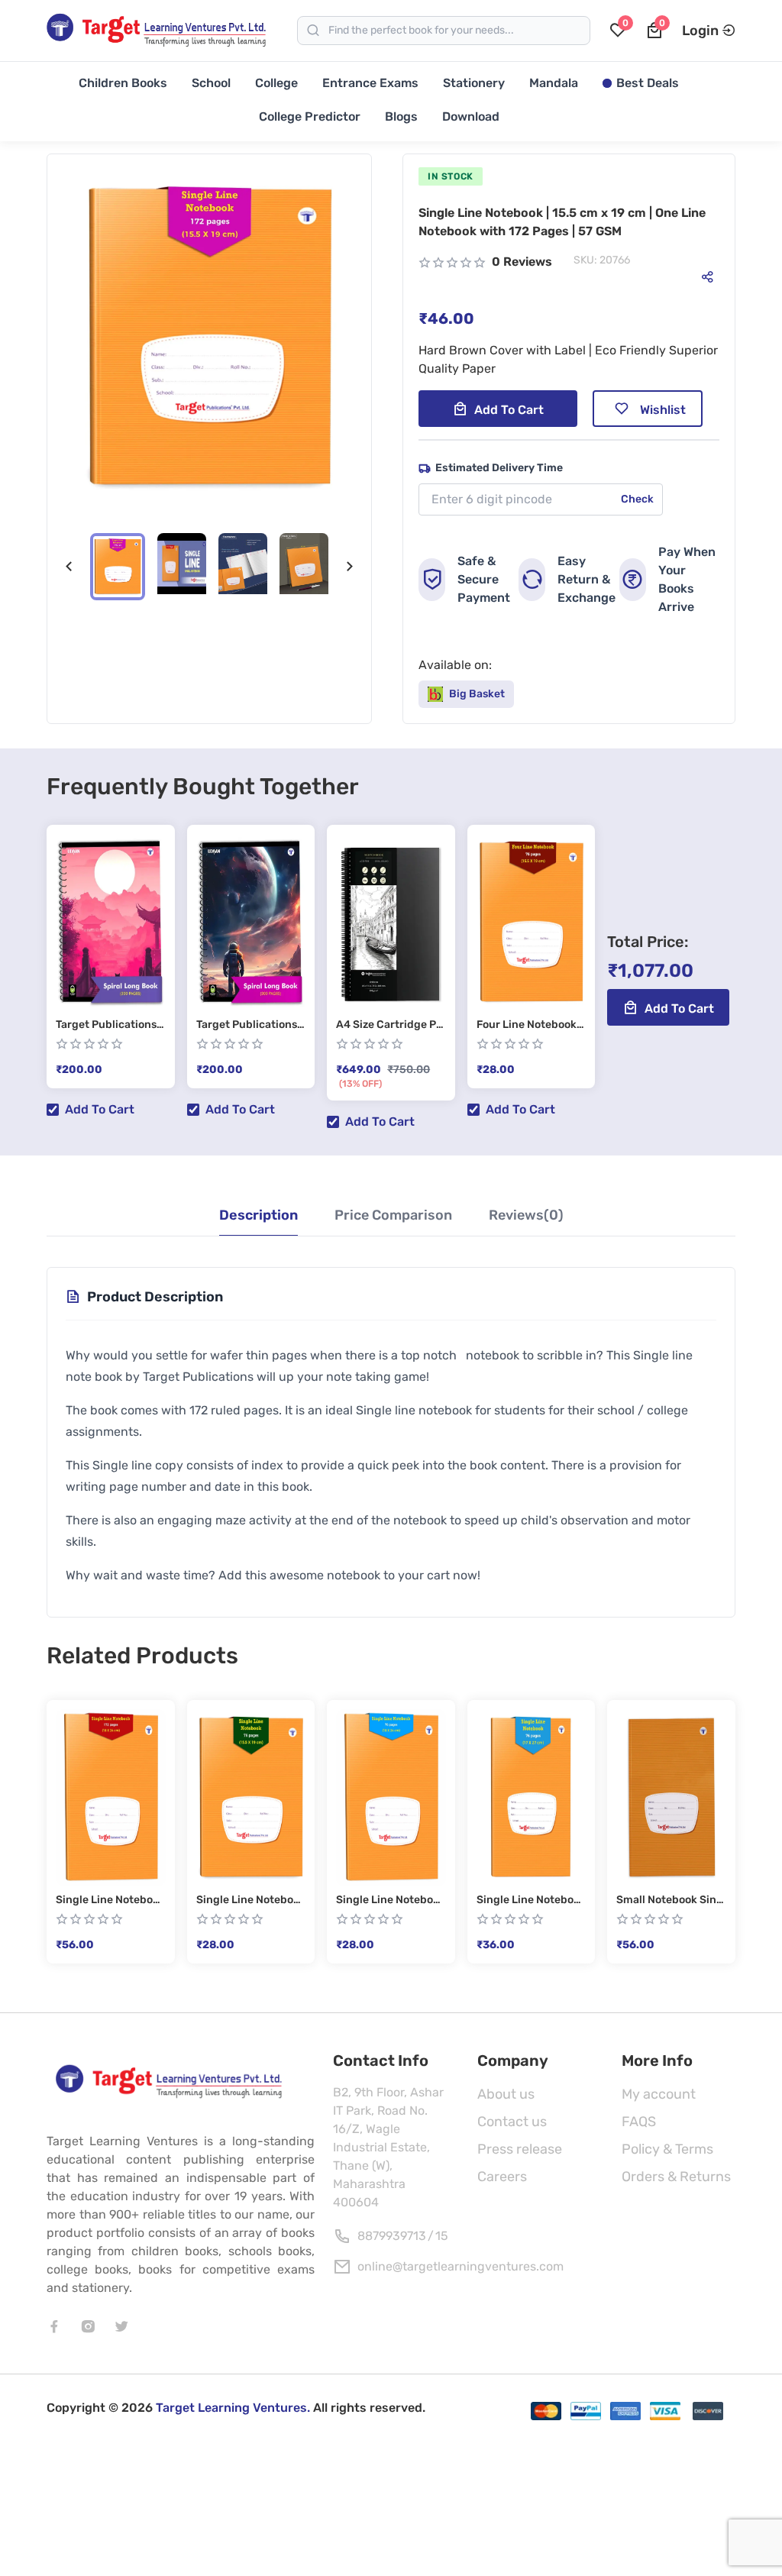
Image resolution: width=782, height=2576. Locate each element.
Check (637, 499)
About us (506, 2094)
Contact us (512, 2122)
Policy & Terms (667, 2149)
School (211, 83)
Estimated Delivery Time (499, 468)
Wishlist (663, 410)
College (276, 83)
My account (659, 2094)
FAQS (639, 2122)
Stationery (474, 83)
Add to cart (509, 410)
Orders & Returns (676, 2177)
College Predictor (310, 116)
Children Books (123, 83)
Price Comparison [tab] (393, 1215)
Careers (502, 2177)
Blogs (401, 116)
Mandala (554, 83)
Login (700, 31)
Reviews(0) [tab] (526, 1215)
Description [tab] (259, 1215)
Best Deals (648, 83)
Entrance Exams (370, 83)
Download (471, 116)
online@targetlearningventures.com (460, 2266)
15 (442, 2236)
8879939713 (392, 2236)
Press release (520, 2149)
